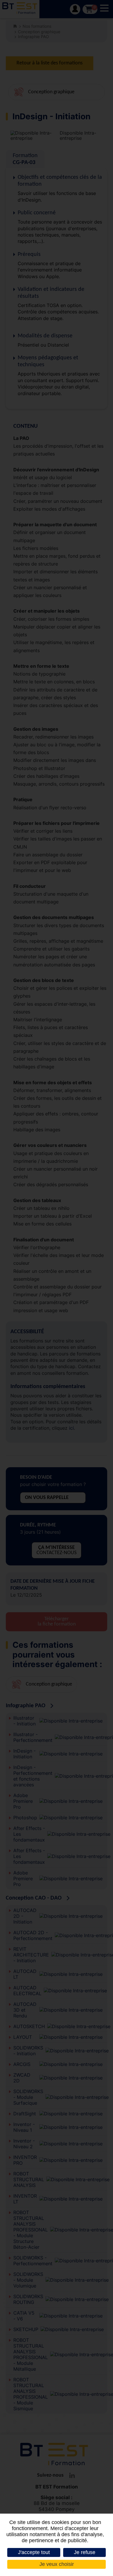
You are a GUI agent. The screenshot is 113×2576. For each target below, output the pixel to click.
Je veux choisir (57, 2564)
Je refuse (85, 2552)
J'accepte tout (34, 2552)
